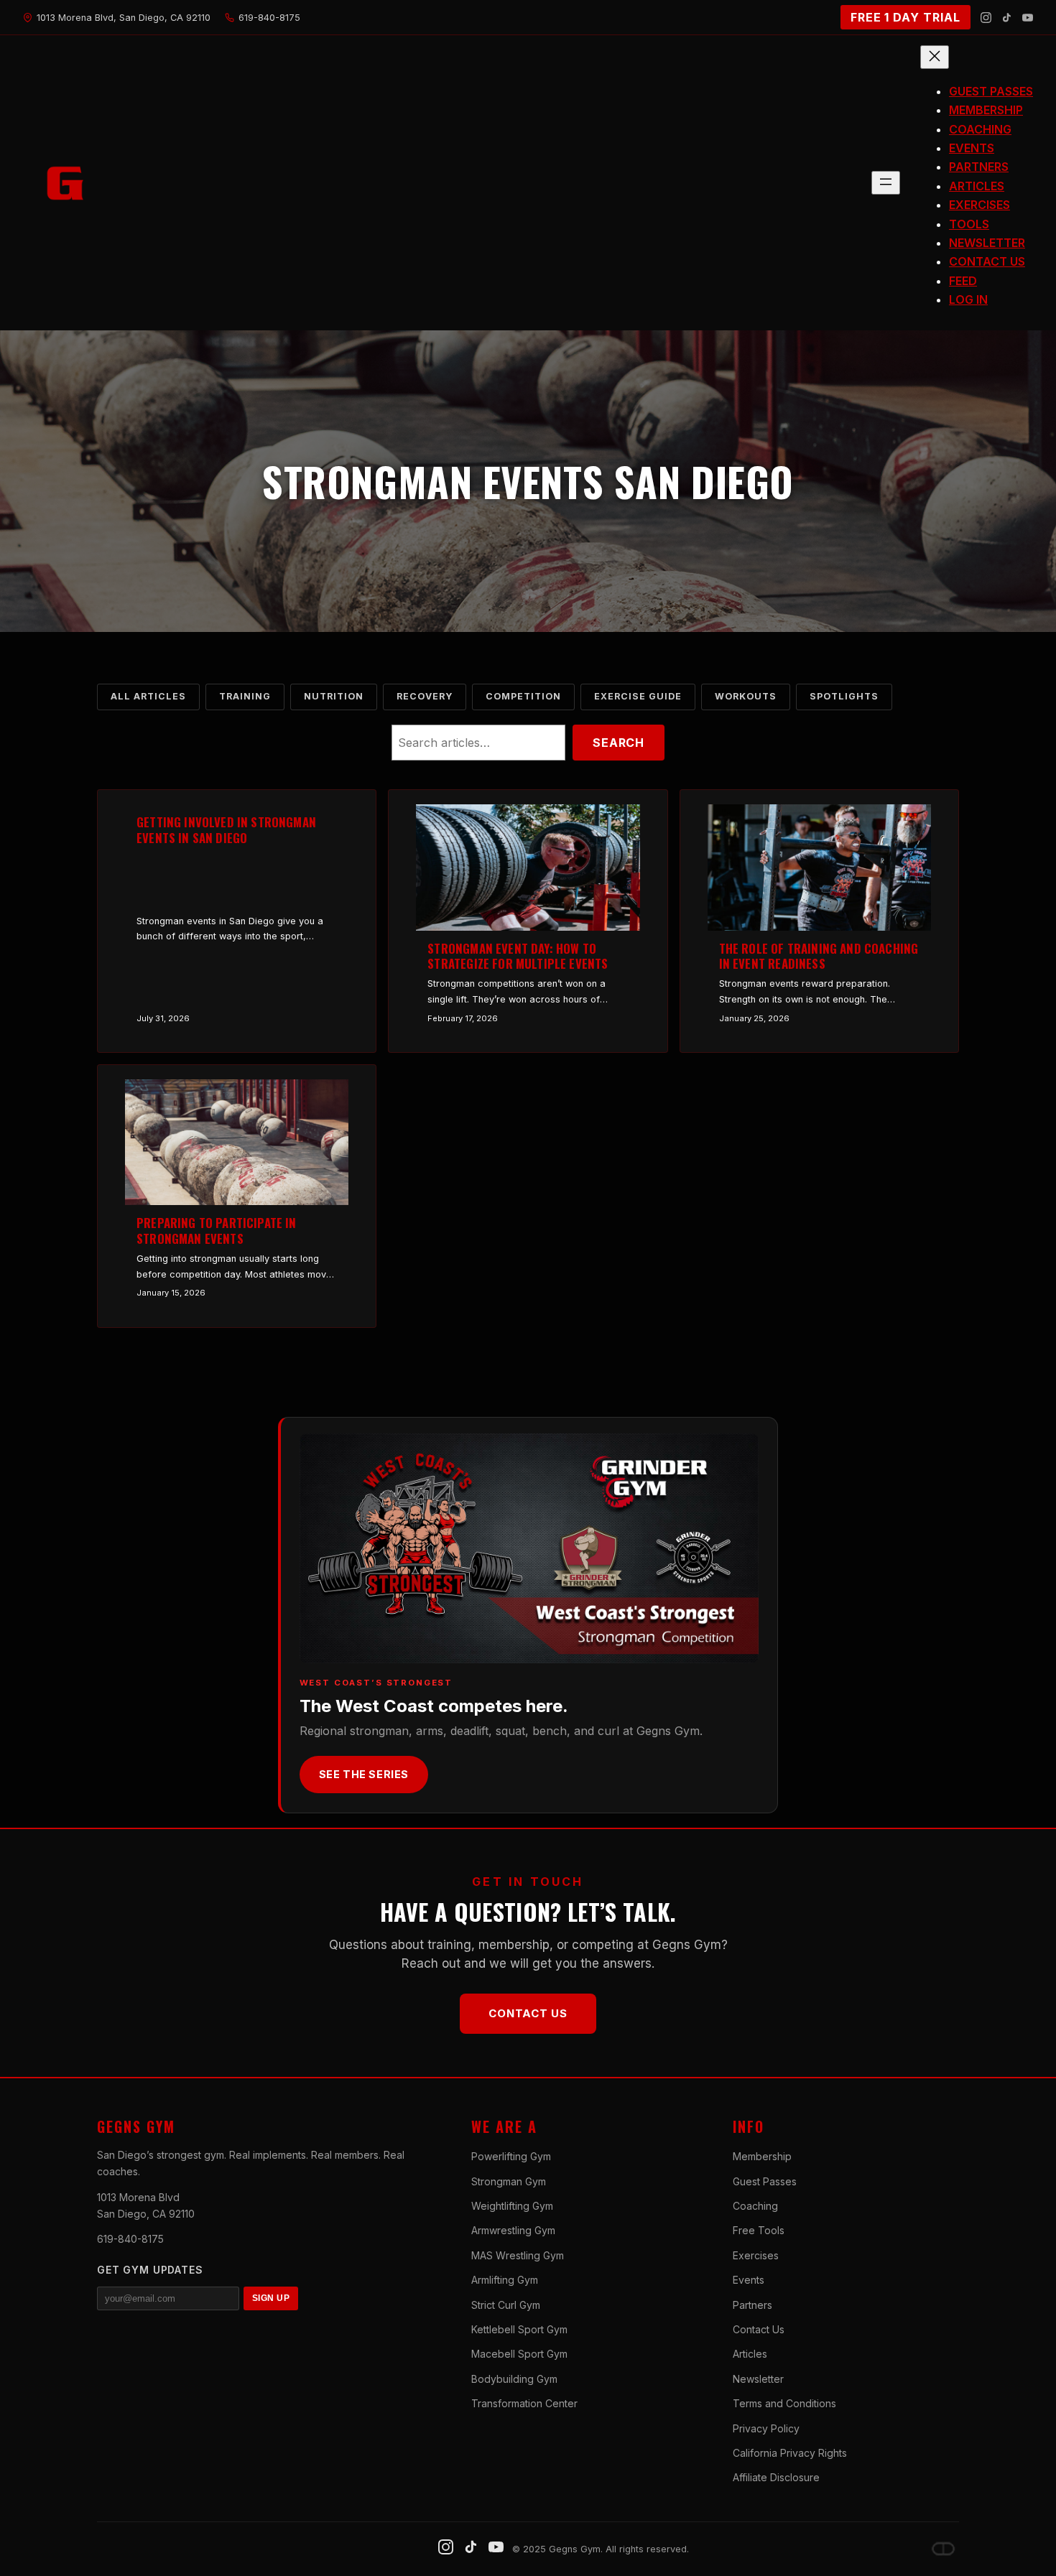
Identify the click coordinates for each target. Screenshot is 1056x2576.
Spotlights (844, 696)
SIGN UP (271, 2298)
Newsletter (758, 2379)
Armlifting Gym (505, 2280)
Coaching (755, 2206)
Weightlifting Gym (512, 2206)
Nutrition (334, 696)
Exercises (756, 2255)
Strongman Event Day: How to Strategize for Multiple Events (518, 957)
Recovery (425, 696)
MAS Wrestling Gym (518, 2255)
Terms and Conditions (784, 2403)
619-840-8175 (130, 2239)
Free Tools (759, 2230)
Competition (523, 696)
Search (619, 743)
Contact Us (528, 2013)
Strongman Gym (509, 2181)
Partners (752, 2305)
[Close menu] (935, 57)
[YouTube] (1028, 18)
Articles (750, 2354)
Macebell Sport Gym (519, 2354)
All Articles (148, 696)
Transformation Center (524, 2403)
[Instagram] (986, 18)
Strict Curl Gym (506, 2305)
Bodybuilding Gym (514, 2379)
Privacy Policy (766, 2428)
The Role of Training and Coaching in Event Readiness (819, 957)
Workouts (746, 696)
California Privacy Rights (790, 2453)
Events (749, 2280)
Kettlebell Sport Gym (519, 2329)
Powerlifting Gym (511, 2156)
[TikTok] (1007, 18)
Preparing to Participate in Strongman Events (217, 1231)
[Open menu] (886, 183)
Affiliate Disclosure (776, 2477)
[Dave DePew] (943, 2549)
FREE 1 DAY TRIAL (906, 17)
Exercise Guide (638, 696)
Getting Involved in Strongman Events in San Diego (226, 830)
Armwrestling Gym (513, 2230)
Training (245, 696)
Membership (762, 2156)
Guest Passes (765, 2181)
